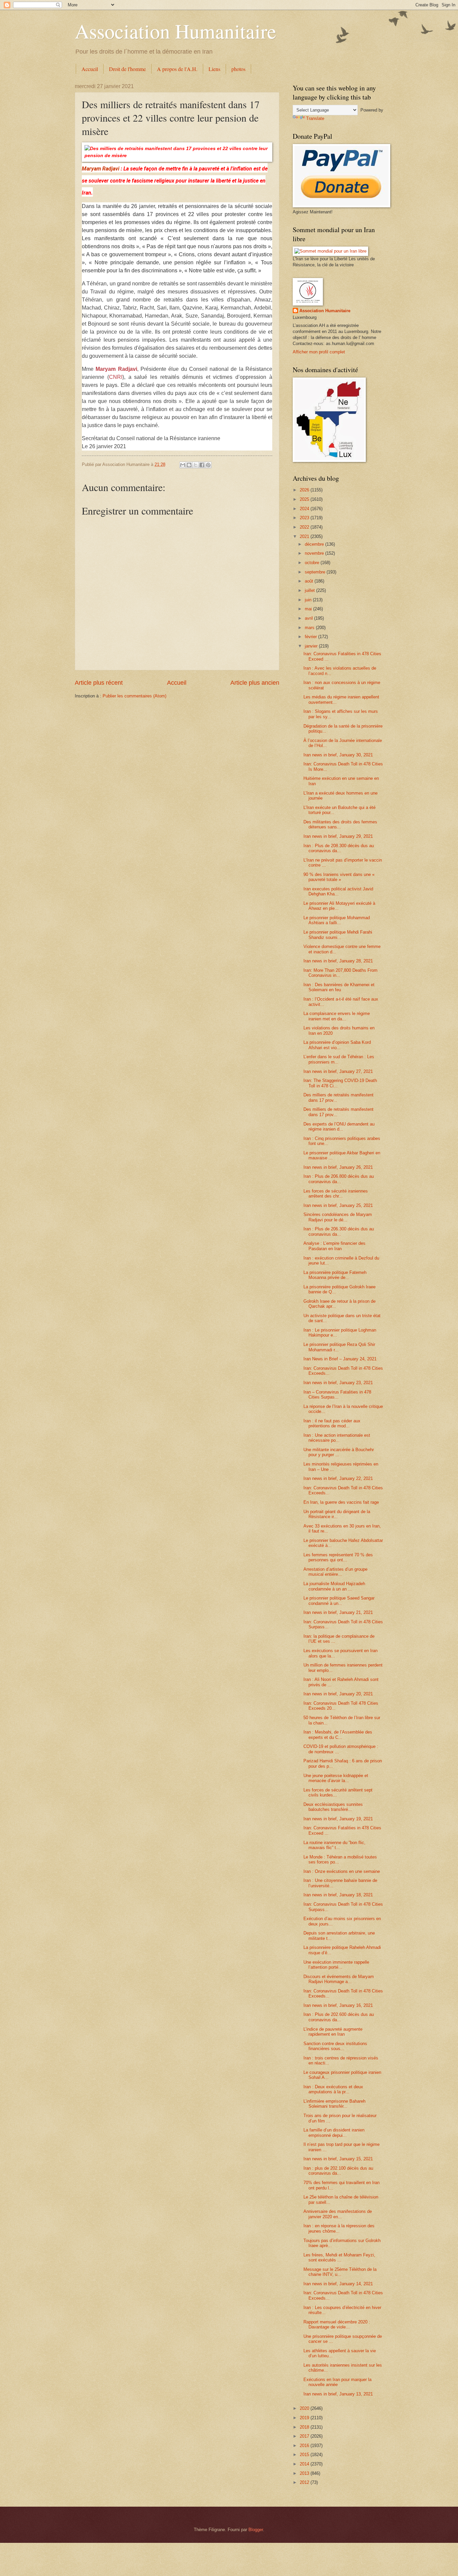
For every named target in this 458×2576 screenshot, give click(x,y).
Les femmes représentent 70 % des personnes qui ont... (338, 1557)
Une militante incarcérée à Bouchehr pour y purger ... (339, 1452)
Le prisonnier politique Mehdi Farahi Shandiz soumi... (338, 935)
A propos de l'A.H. (177, 69)
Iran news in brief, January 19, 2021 (338, 1819)
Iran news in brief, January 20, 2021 (338, 1694)
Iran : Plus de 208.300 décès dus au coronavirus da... (339, 848)
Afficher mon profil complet (319, 352)
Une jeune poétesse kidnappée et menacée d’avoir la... (336, 1778)
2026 (305, 490)
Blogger (256, 2530)
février (311, 637)
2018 (305, 2427)
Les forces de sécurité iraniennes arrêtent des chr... (336, 1194)
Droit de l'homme (127, 69)
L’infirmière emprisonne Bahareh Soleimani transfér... (334, 2104)
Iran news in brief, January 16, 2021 (338, 2005)
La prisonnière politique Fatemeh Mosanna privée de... (335, 1275)
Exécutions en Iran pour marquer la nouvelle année (337, 2382)
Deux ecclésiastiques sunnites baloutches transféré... (333, 1807)
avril (309, 618)
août (310, 581)
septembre (316, 572)
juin (309, 600)
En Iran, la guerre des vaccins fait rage (341, 1502)
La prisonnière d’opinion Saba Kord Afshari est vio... (337, 1045)
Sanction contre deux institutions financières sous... (335, 2046)
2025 (305, 499)
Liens (214, 69)
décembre (315, 544)
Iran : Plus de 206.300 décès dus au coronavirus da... (339, 1231)
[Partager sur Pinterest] (208, 465)
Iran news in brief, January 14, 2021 (338, 2284)
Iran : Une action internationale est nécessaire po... (337, 1438)
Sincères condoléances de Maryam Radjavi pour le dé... (338, 1217)
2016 (305, 2446)
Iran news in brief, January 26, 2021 (338, 1167)
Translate (315, 118)
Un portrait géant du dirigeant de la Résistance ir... (337, 1514)
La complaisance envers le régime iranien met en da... (337, 1016)
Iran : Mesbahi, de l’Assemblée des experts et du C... (338, 1735)
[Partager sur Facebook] (202, 465)
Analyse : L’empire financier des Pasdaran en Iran (334, 1246)
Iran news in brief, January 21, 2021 (338, 1612)
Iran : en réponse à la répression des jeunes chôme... (339, 2228)
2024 (305, 509)
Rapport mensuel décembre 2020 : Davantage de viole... (337, 2324)
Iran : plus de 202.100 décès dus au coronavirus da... (338, 2171)
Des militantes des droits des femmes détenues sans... (340, 824)
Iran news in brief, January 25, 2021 (338, 1205)
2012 (305, 2482)
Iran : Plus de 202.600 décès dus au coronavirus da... (339, 2017)
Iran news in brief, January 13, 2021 (338, 2394)
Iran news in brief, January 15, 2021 (338, 2159)
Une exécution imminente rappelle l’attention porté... (336, 1965)
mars (310, 628)
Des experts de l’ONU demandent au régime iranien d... (339, 1127)
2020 (305, 2408)
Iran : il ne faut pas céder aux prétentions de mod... (332, 1423)
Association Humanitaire (176, 31)
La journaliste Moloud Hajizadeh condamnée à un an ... (334, 1586)
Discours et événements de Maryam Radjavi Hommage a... (339, 1979)
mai (309, 609)
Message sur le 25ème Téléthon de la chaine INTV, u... (340, 2272)
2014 (305, 2464)
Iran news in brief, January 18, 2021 (338, 1895)
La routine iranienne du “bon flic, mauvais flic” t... (334, 1845)
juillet (310, 590)
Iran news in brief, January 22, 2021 (338, 1478)
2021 (305, 536)
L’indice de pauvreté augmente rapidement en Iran (333, 2032)
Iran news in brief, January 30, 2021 (338, 755)
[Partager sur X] (195, 465)
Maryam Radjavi (101, 169)
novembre (315, 553)
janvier (312, 646)
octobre (313, 563)
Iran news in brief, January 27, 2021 (338, 1071)
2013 (305, 2473)
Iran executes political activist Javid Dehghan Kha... (338, 891)
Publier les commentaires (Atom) (134, 696)
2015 (305, 2455)
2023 (305, 518)
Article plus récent (99, 683)
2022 (305, 527)
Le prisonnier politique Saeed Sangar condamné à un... (339, 1601)
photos (238, 69)
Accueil (90, 69)
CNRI (116, 377)
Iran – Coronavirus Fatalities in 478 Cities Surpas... (337, 1395)
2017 (305, 2436)
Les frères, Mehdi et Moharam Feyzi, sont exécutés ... (339, 2257)
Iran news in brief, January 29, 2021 (338, 836)
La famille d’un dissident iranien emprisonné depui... (334, 2132)
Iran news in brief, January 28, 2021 (338, 961)
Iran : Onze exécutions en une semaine (342, 1871)
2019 (305, 2418)
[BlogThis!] (189, 465)
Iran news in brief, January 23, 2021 (338, 1383)
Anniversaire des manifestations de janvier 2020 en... (338, 2214)
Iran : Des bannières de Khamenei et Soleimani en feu (339, 987)
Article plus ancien (255, 683)
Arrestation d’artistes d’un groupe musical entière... (335, 1572)
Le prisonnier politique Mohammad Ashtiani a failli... (337, 920)
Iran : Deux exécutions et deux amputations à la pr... (333, 2089)
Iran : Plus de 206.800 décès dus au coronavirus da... (339, 1179)
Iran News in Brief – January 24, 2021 (340, 1359)
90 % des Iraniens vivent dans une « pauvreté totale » (339, 877)
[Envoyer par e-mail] (183, 465)
